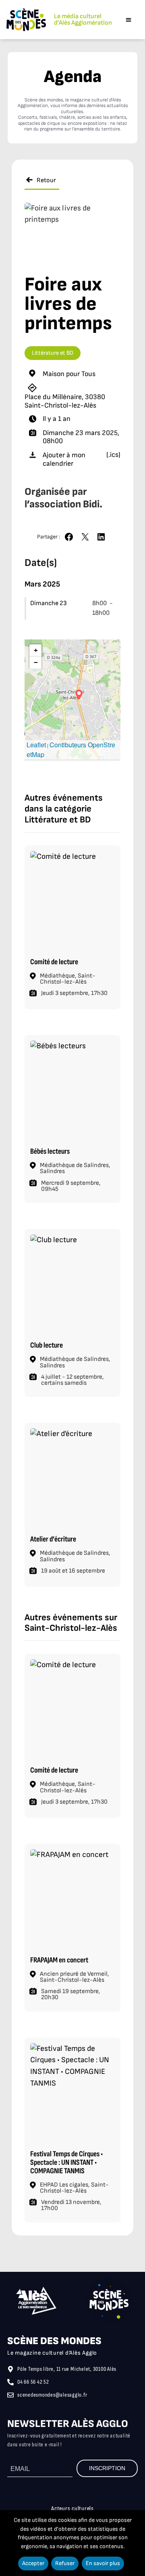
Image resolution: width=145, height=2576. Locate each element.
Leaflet (36, 745)
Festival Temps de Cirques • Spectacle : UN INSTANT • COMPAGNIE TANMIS (66, 2163)
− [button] (36, 662)
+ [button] (36, 650)
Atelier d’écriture (53, 1539)
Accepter (33, 2563)
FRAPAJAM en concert (59, 1960)
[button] (129, 20)
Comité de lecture (54, 962)
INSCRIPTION (107, 2468)
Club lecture (47, 1345)
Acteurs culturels (72, 2509)
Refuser (65, 2563)
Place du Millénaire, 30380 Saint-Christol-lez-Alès (65, 401)
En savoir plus (103, 2563)
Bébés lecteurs (50, 1151)
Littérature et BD (53, 353)
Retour (46, 180)
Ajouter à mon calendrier (64, 459)
